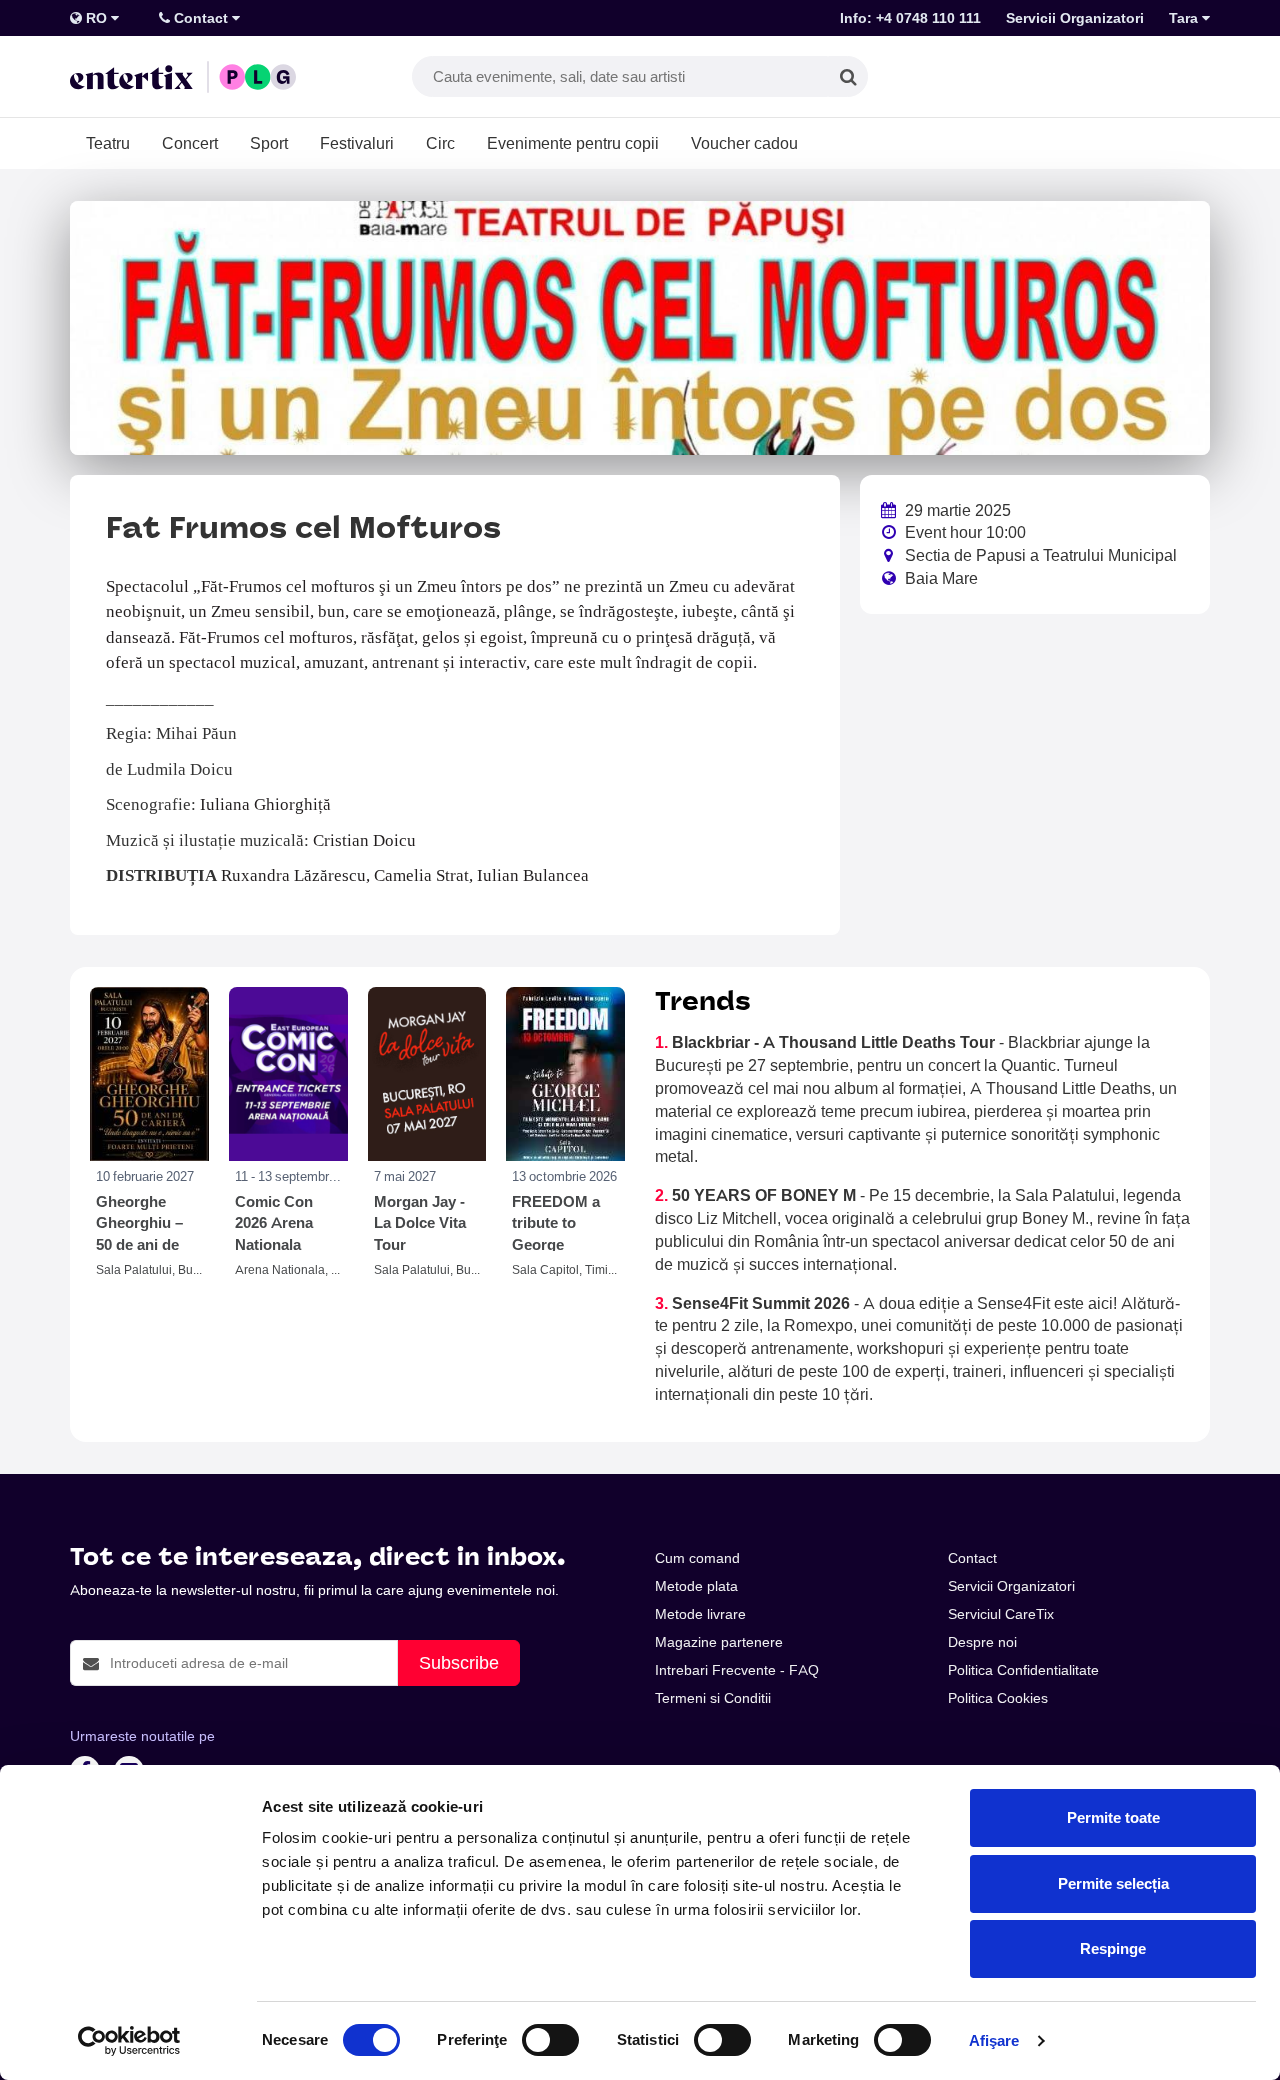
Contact (201, 18)
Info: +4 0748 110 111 (910, 18)
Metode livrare (700, 1614)
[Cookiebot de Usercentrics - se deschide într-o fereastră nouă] (129, 2041)
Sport (269, 143)
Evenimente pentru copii (573, 143)
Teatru (108, 143)
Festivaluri (357, 143)
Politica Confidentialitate (1023, 1670)
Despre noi (982, 1642)
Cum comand (697, 1558)
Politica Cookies (998, 1698)
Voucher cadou (744, 143)
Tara (1185, 18)
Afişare (994, 2040)
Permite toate (1113, 1817)
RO (96, 18)
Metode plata (696, 1586)
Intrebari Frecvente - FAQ (737, 1670)
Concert (190, 143)
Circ (440, 143)
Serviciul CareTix (1001, 1614)
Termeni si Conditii (713, 1698)
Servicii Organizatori (1075, 18)
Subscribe (459, 1662)
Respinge (1113, 1948)
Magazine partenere (719, 1642)
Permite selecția (1113, 1883)
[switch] (550, 2040)
